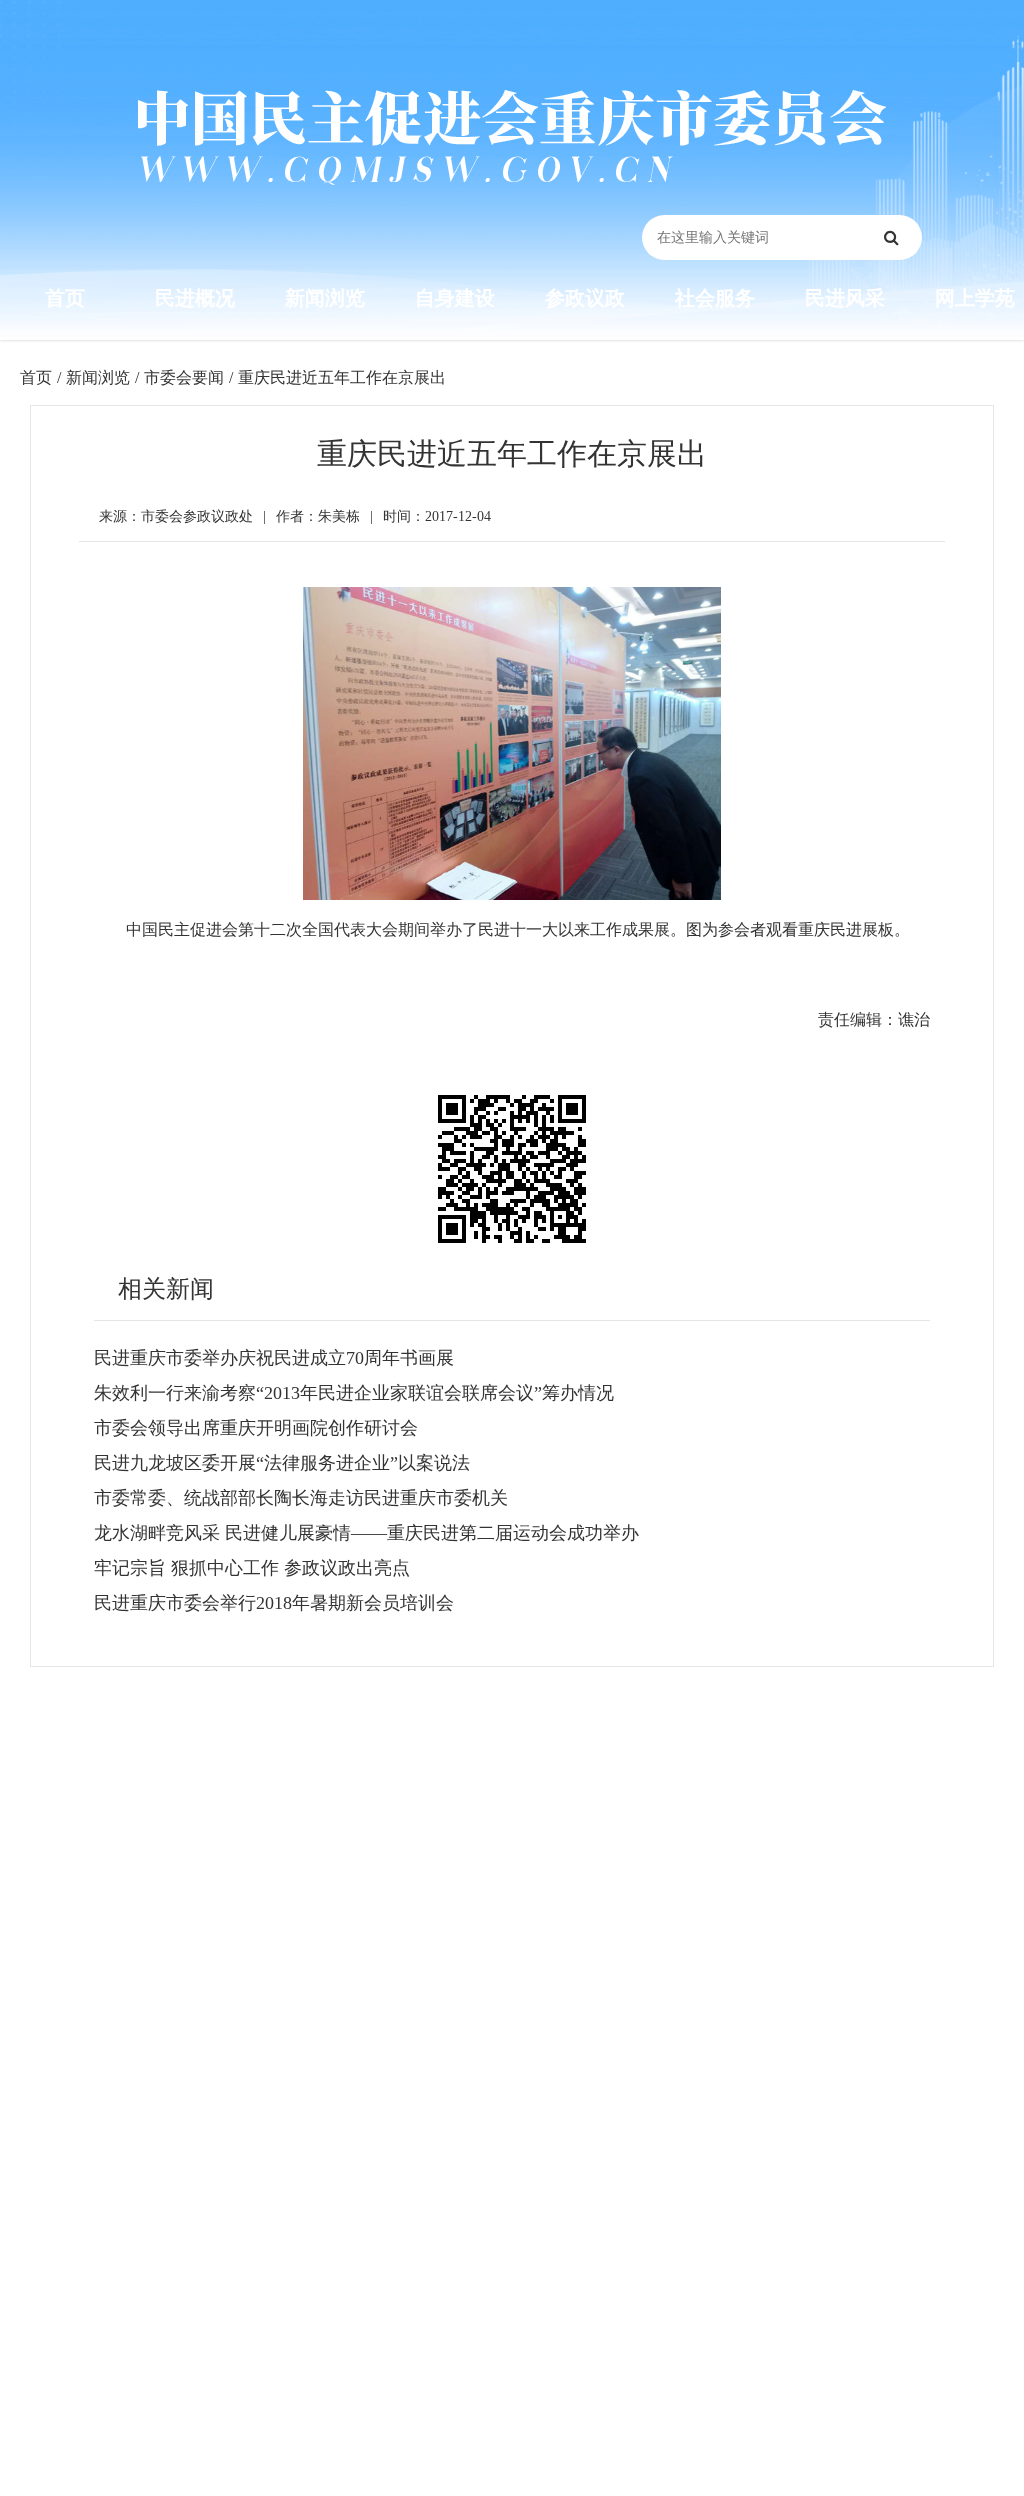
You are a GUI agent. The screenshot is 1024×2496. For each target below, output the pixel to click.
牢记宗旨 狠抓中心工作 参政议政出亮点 (252, 1568)
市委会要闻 (184, 377)
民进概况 (195, 298)
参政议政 (585, 298)
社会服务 (715, 298)
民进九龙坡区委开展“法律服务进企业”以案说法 (282, 1463)
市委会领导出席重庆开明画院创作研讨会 (256, 1428)
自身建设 (455, 298)
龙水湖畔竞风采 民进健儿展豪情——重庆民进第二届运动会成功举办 (366, 1533)
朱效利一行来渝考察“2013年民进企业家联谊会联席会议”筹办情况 (354, 1393)
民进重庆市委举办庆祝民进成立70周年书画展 (274, 1358)
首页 (65, 298)
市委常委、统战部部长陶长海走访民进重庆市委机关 (301, 1498)
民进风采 (845, 298)
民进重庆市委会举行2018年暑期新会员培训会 (274, 1603)
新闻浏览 (325, 298)
